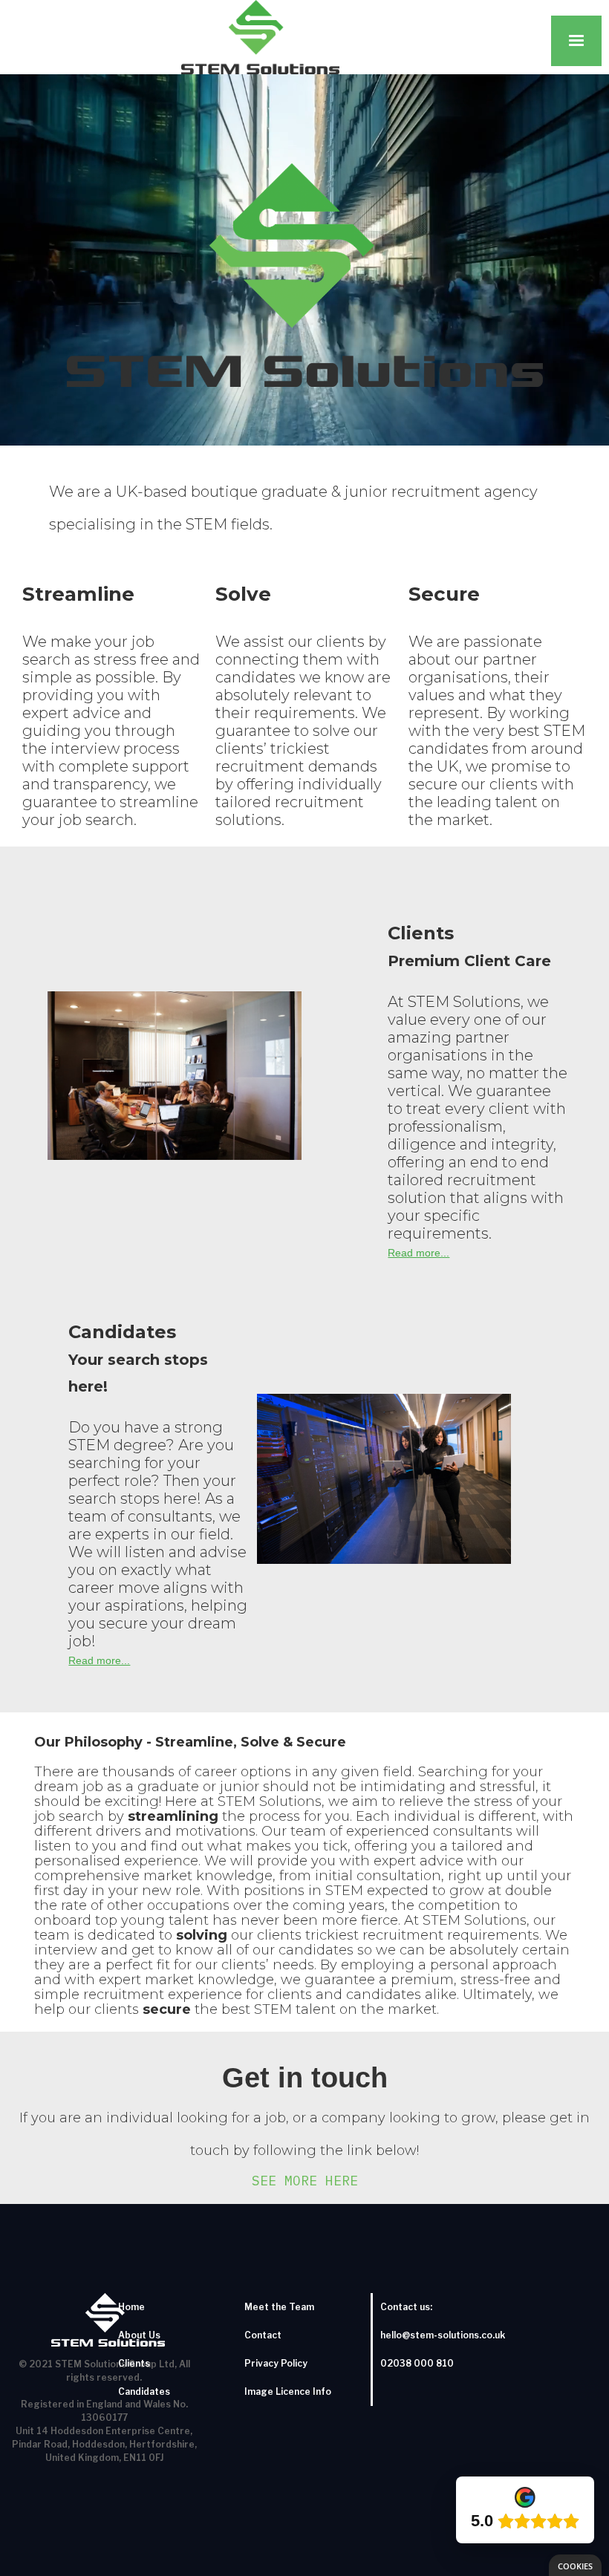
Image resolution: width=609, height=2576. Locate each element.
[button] (576, 41)
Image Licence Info (288, 2391)
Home (131, 2307)
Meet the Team (279, 2307)
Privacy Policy (276, 2363)
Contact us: (406, 2307)
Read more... (419, 1253)
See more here (305, 2181)
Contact (263, 2335)
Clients (134, 2363)
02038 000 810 (417, 2363)
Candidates (144, 2391)
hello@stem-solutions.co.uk (443, 2335)
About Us (139, 2335)
